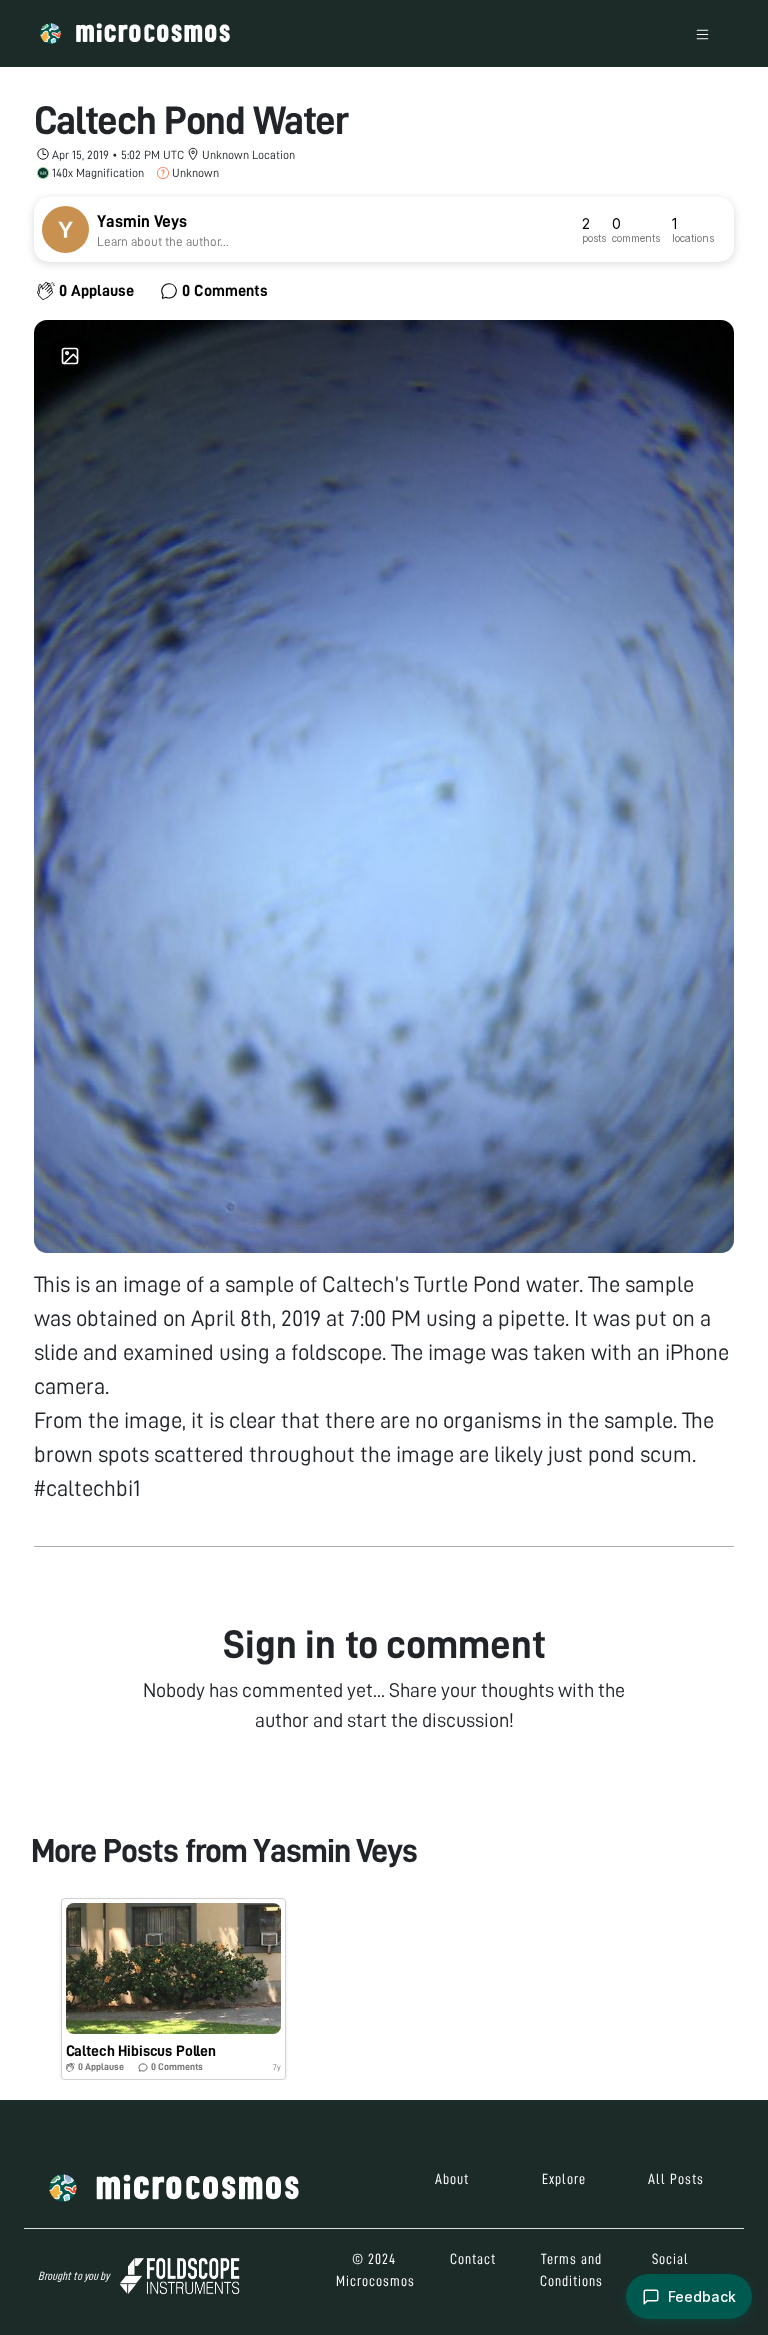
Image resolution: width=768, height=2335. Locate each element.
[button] (173, 1988)
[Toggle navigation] (702, 33)
